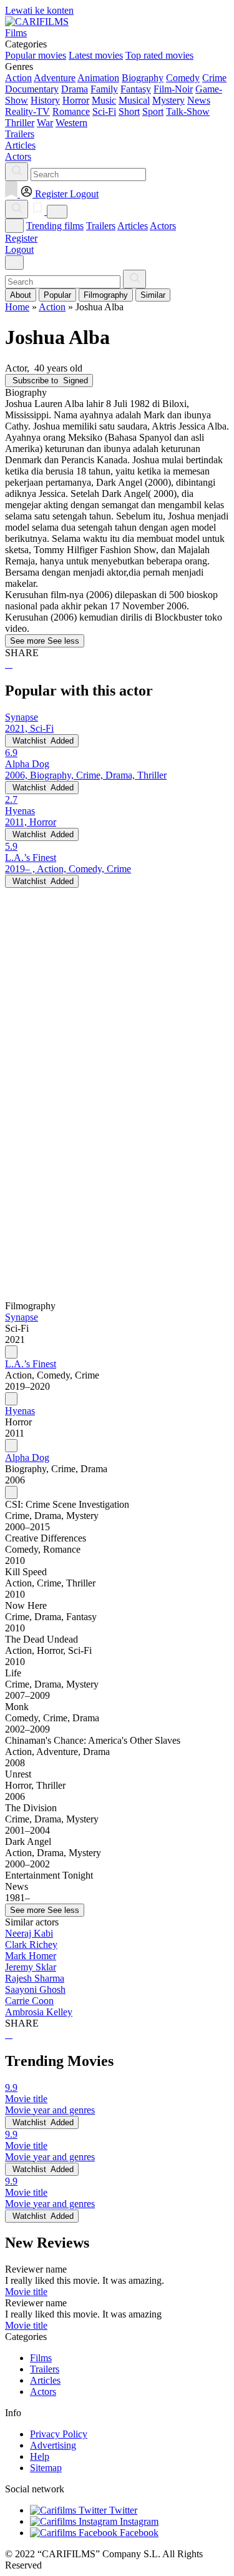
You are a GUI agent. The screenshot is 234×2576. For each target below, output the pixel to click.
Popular (57, 295)
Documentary (32, 89)
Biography (143, 78)
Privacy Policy (59, 2434)
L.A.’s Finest (31, 1364)
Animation (98, 78)
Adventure (55, 78)
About (21, 295)
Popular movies (36, 55)
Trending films (55, 226)
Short (129, 111)
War (45, 123)
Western (71, 123)
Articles (133, 226)
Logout (19, 249)
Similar (153, 295)
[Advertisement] (117, 1005)
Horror (76, 100)
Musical (134, 100)
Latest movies (96, 55)
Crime (214, 78)
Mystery (168, 100)
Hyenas (20, 1411)
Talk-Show (188, 111)
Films (41, 2358)
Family (104, 89)
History (45, 100)
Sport (153, 111)
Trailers (101, 226)
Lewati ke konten (39, 10)
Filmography (106, 295)
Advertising (53, 2445)
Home (17, 307)
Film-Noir (173, 89)
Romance (71, 111)
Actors (163, 226)
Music (104, 100)
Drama (75, 89)
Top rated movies (159, 55)
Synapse (22, 1317)
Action (18, 78)
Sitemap (46, 2468)
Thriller (20, 123)
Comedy (183, 78)
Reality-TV (27, 111)
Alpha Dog (27, 1458)
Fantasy (136, 89)
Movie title (26, 2292)
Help (40, 2456)
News (199, 100)
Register (21, 238)
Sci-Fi (104, 111)
